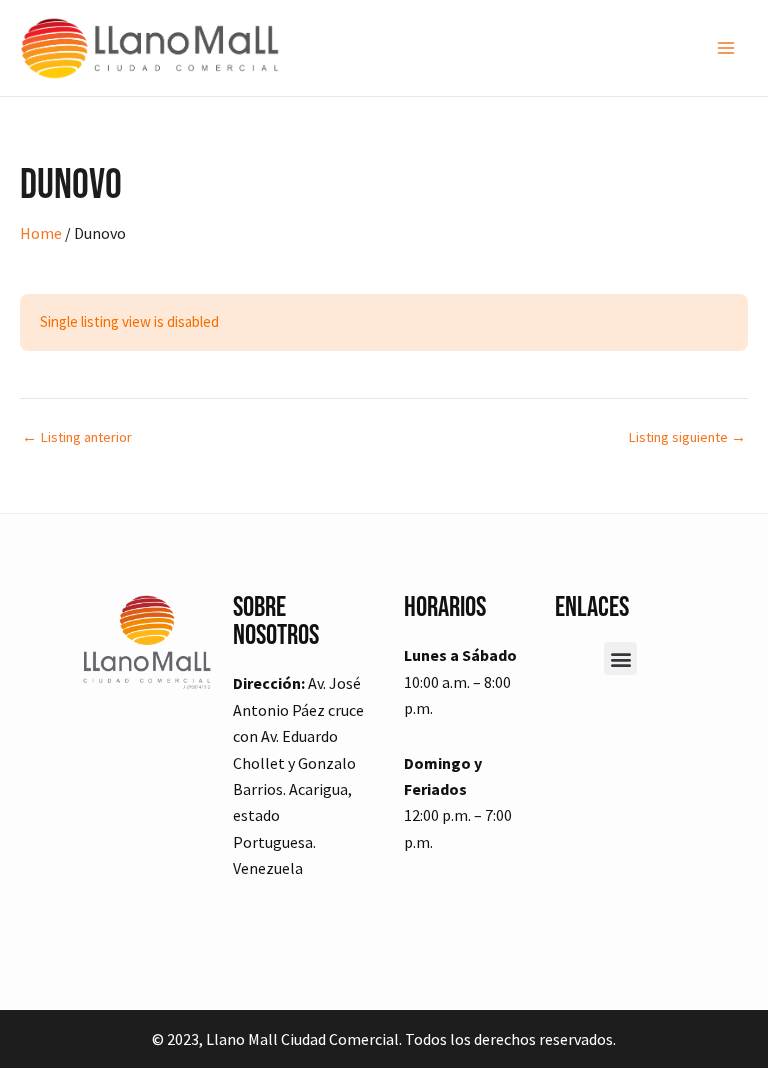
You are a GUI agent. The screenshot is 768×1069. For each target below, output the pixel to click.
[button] (620, 658)
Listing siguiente (687, 437)
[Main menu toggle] (726, 48)
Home (41, 233)
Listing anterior (77, 437)
